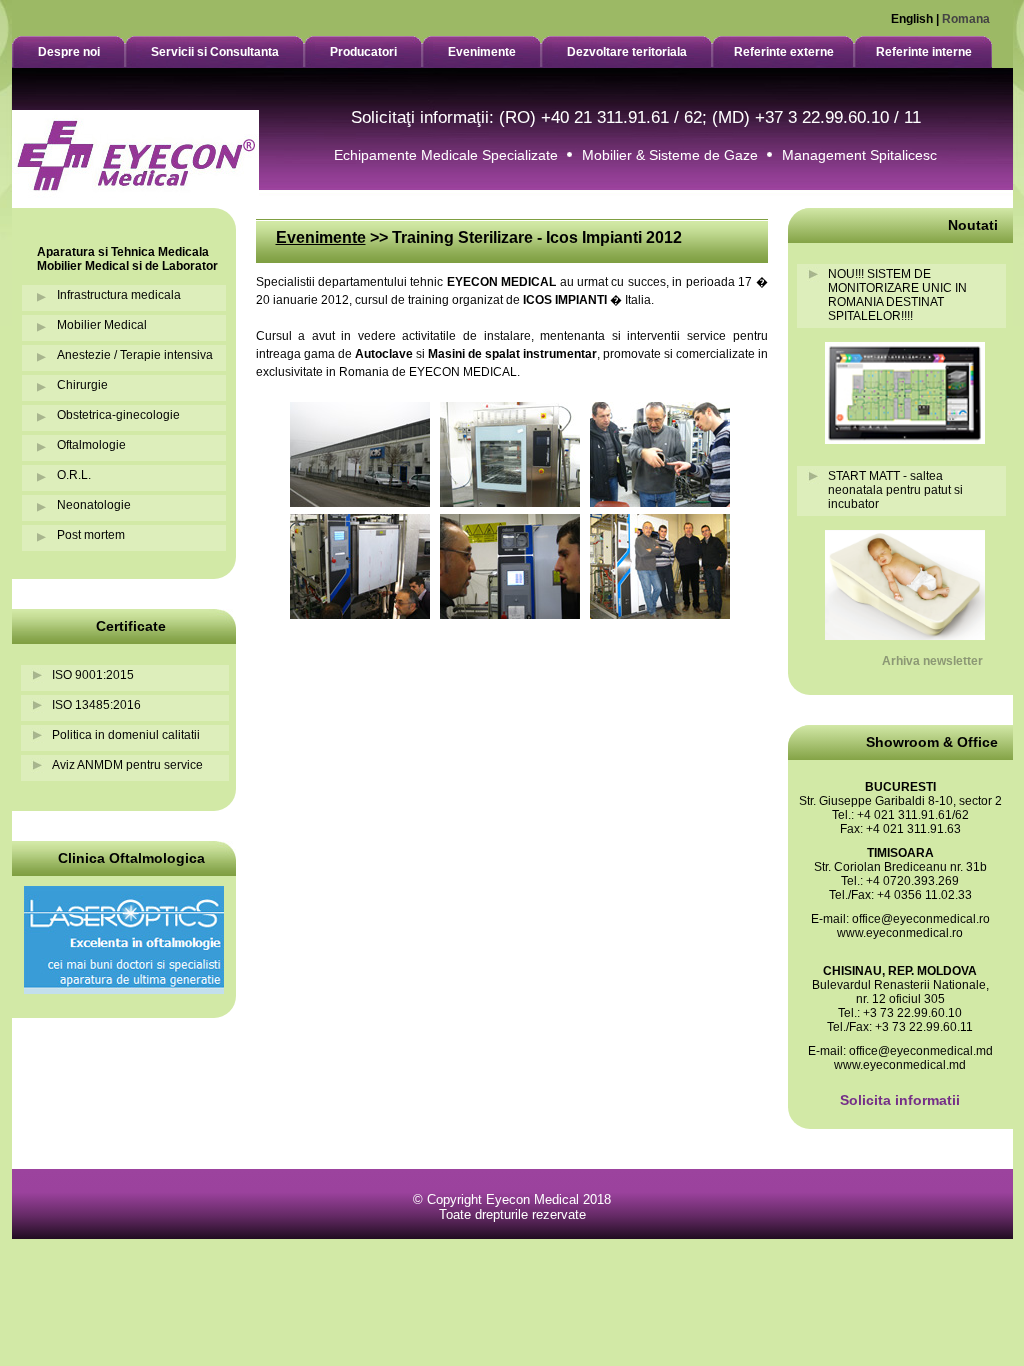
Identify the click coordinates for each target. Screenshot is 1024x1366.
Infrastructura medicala (119, 295)
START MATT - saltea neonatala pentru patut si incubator (895, 490)
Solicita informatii (900, 1100)
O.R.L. (74, 475)
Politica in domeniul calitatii (126, 735)
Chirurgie (82, 385)
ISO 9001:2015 (93, 675)
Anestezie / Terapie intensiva (135, 355)
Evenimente (321, 237)
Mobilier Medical (102, 325)
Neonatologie (94, 505)
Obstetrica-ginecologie (118, 415)
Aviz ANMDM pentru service (127, 765)
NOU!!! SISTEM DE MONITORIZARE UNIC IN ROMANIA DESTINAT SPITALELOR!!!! (897, 295)
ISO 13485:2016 (96, 705)
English (912, 19)
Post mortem (91, 535)
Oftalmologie (91, 445)
